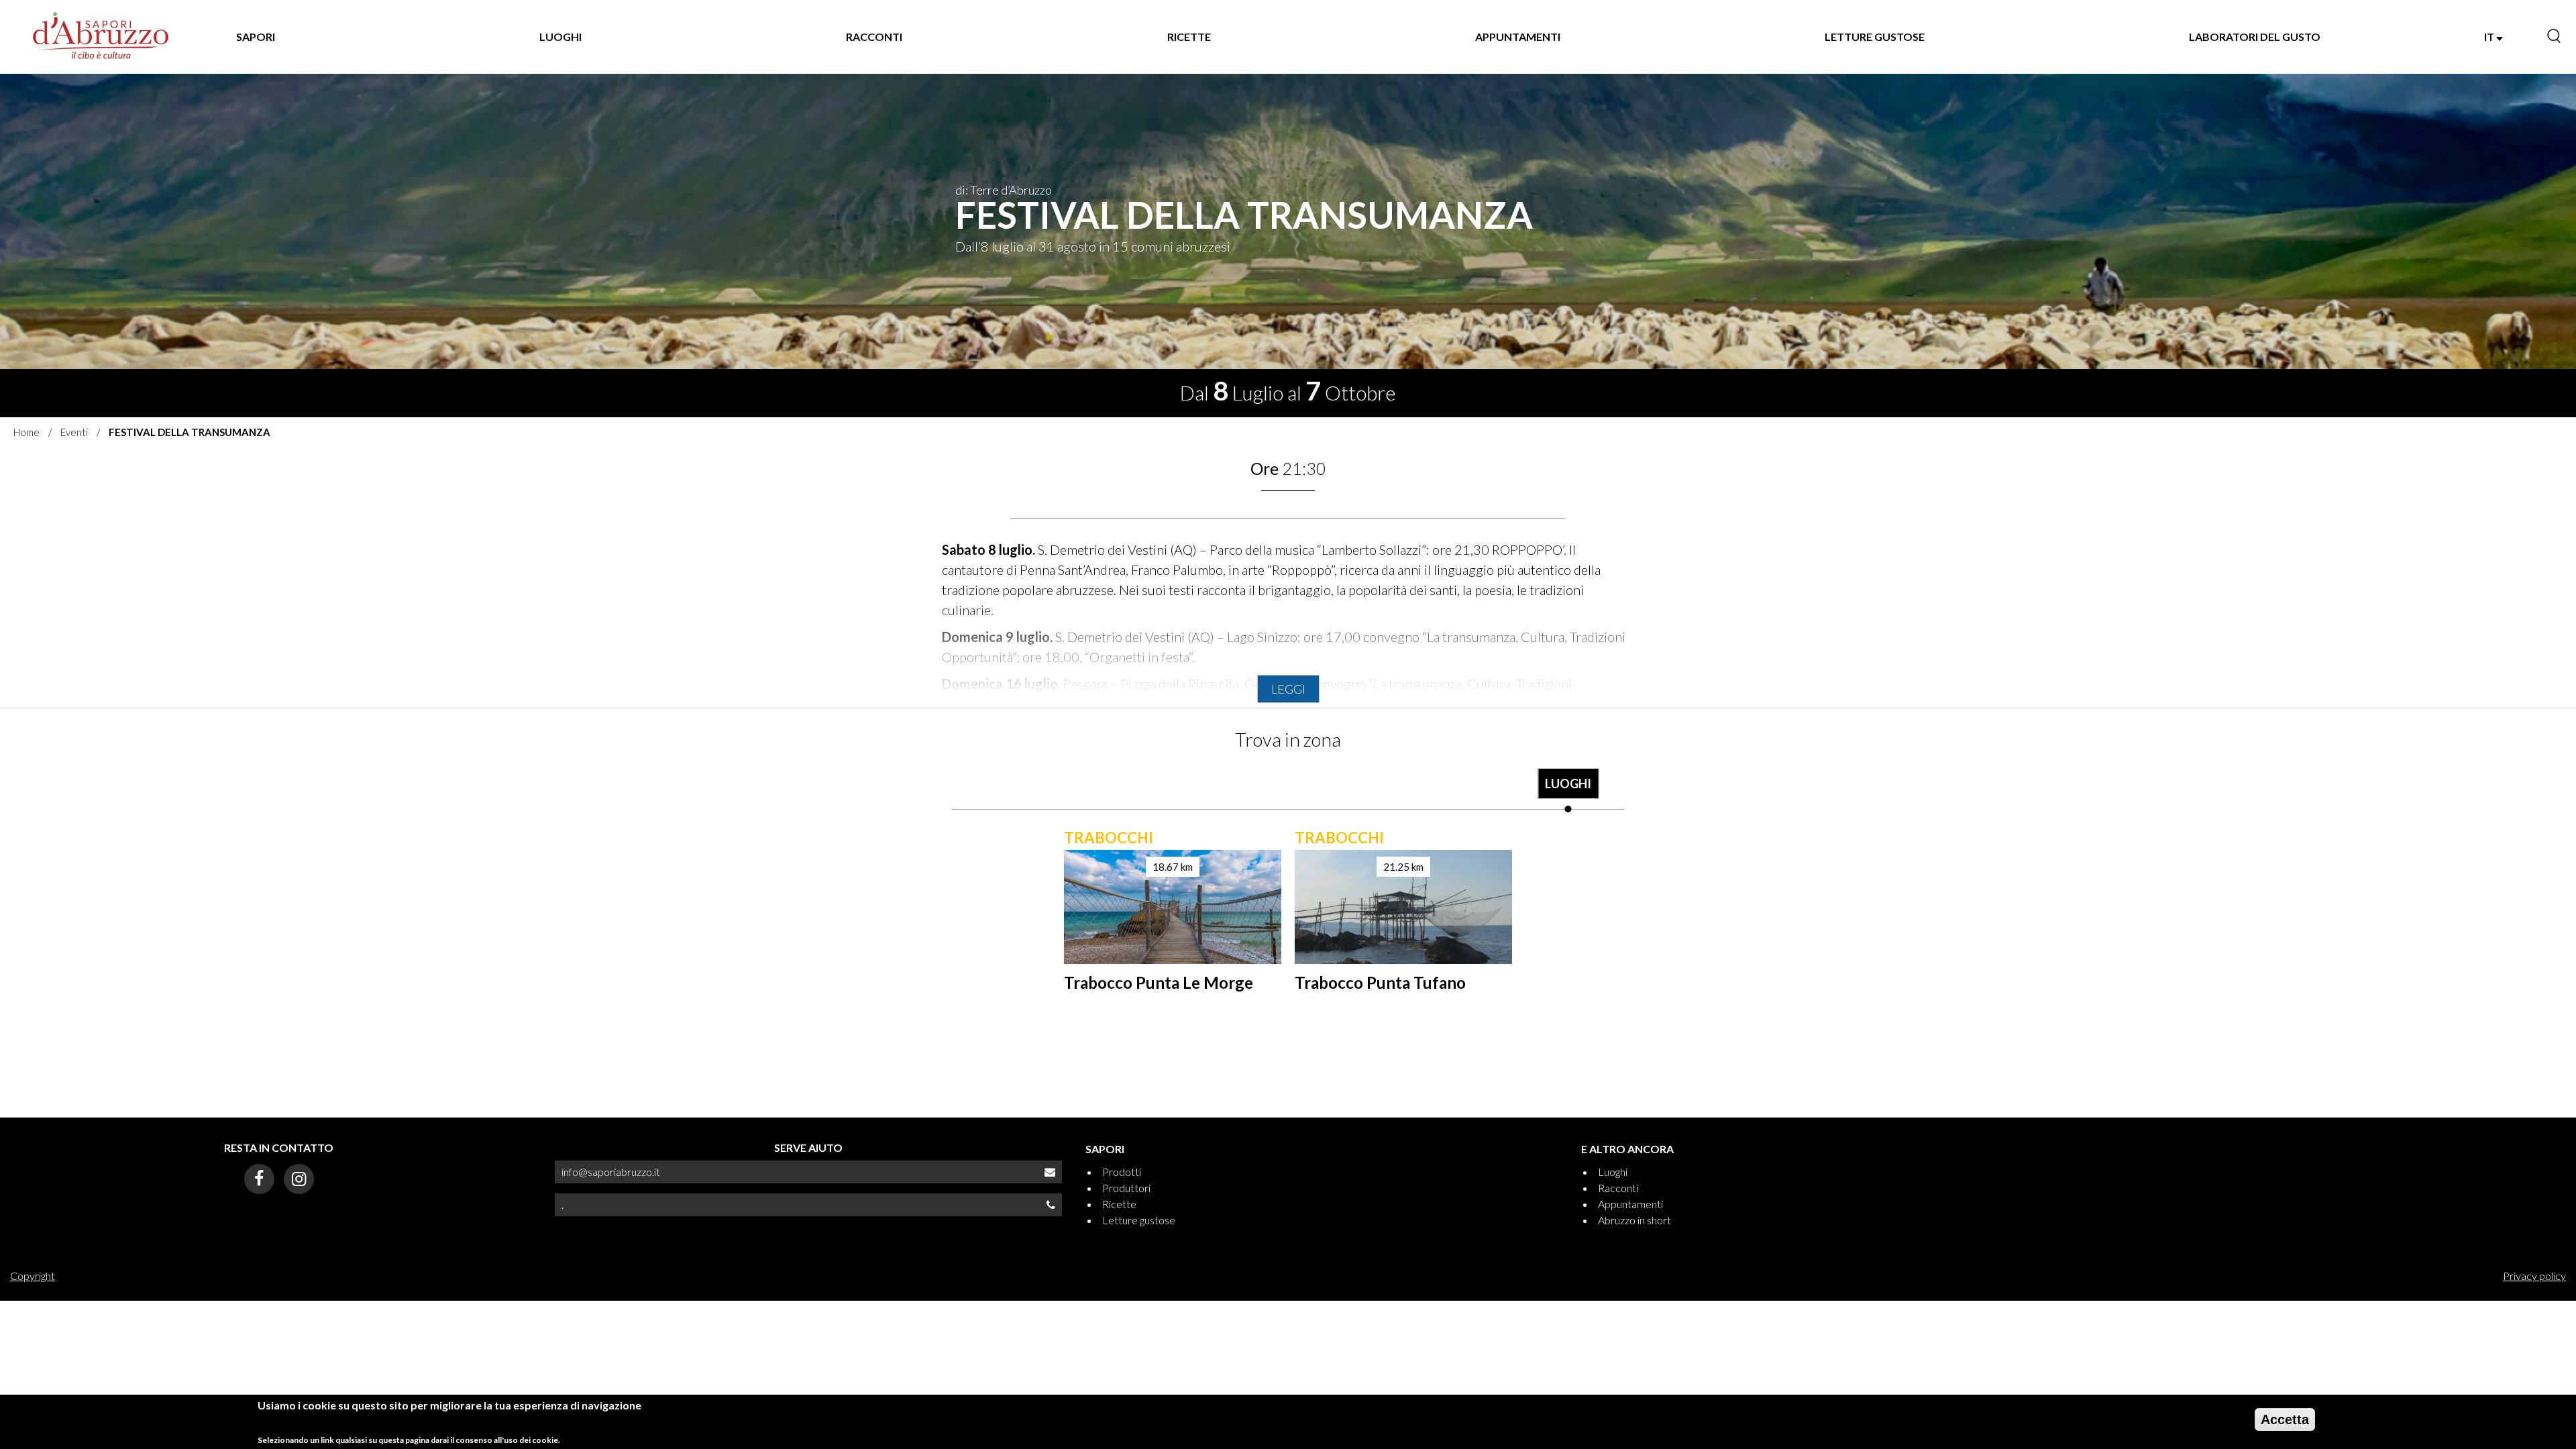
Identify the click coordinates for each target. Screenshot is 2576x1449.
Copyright (33, 1276)
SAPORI (256, 37)
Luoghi (1613, 1172)
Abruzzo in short (1634, 1220)
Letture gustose (1139, 1220)
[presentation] (1568, 790)
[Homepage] (101, 37)
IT (2490, 37)
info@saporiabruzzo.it (611, 1172)
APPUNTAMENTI (1518, 37)
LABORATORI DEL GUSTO (2255, 37)
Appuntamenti (1630, 1204)
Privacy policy (2534, 1276)
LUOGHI (560, 37)
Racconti (1618, 1188)
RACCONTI (874, 37)
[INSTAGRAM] (299, 1179)
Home (26, 432)
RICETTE (1189, 37)
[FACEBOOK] (259, 1179)
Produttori (1126, 1188)
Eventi (74, 432)
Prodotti (1122, 1172)
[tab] (1568, 790)
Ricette (1119, 1204)
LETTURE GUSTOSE (1875, 37)
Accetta (2285, 1419)
